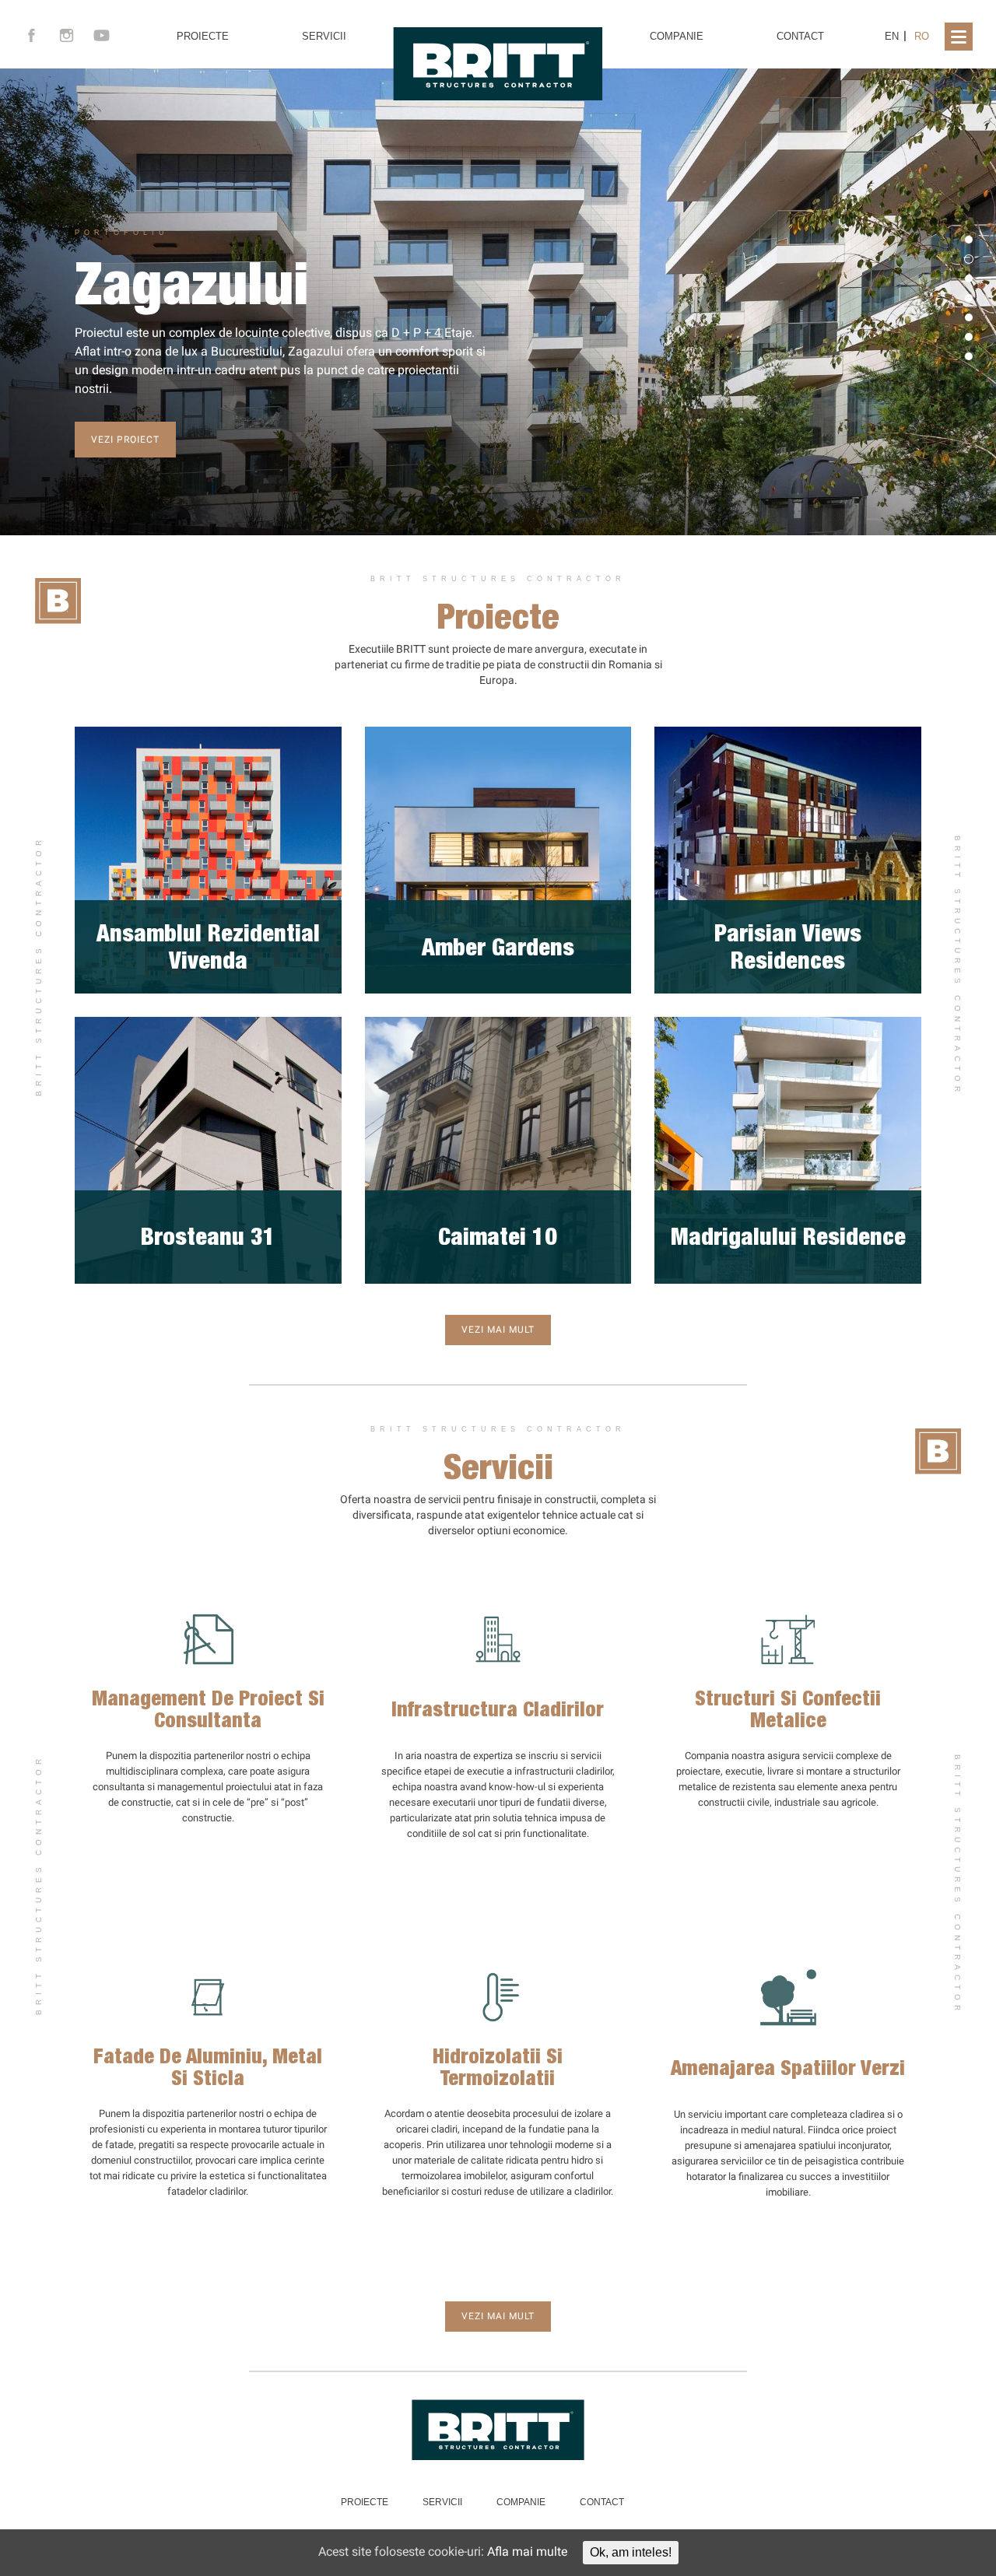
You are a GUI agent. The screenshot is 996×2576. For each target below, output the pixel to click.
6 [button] (969, 337)
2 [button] (969, 259)
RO (922, 36)
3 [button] (969, 279)
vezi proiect (125, 440)
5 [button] (969, 317)
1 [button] (969, 240)
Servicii (324, 36)
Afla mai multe (527, 2551)
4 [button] (969, 298)
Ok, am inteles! (631, 2552)
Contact (800, 36)
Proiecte (203, 36)
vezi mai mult (498, 1330)
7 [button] (969, 356)
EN (892, 36)
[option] (498, 302)
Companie (677, 36)
